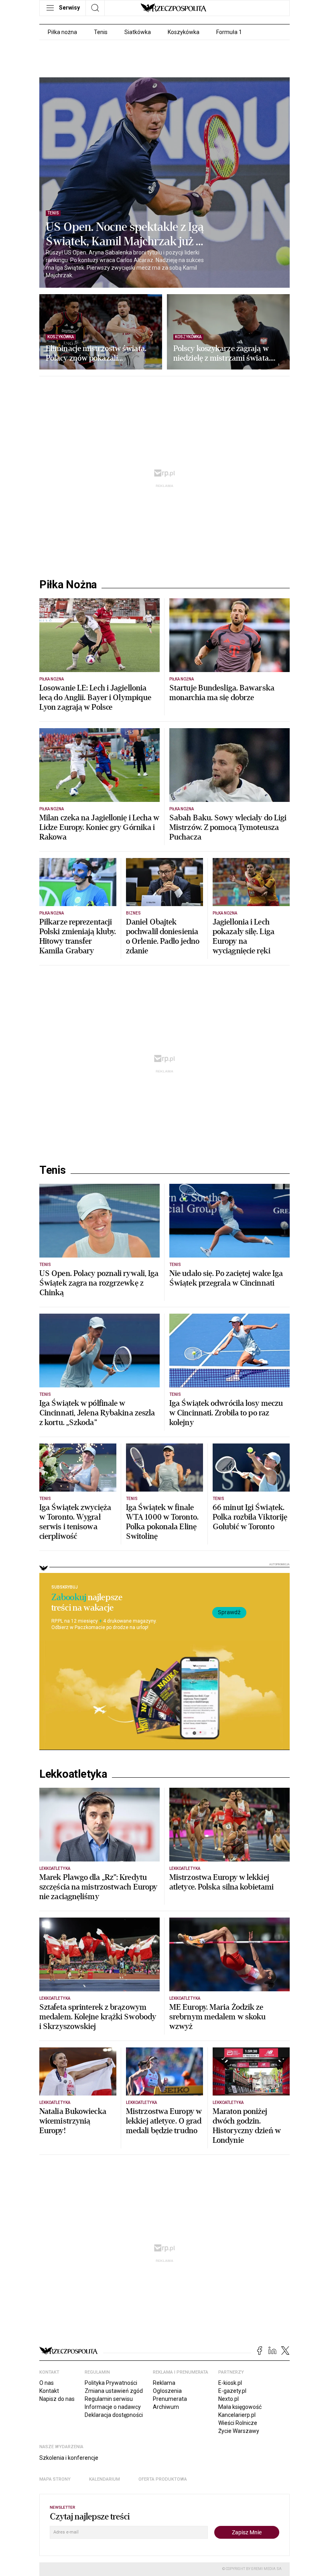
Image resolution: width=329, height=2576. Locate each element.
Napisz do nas (57, 2399)
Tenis (101, 32)
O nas (47, 2383)
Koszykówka (184, 32)
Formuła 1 (229, 32)
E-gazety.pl (232, 2391)
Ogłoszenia (167, 2391)
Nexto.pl (228, 2399)
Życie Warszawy (239, 2431)
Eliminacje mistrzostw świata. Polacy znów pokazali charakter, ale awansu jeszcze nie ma (96, 353)
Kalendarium (105, 2479)
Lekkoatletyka (73, 1774)
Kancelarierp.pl (237, 2415)
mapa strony (55, 2479)
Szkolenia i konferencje (69, 2458)
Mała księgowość (240, 2407)
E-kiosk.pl (230, 2383)
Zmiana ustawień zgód (114, 2391)
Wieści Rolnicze (238, 2423)
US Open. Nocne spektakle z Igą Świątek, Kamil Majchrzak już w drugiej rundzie (125, 234)
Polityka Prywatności (111, 2383)
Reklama (164, 2383)
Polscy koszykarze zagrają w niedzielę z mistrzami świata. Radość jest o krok (222, 353)
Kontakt (49, 2391)
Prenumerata (170, 2399)
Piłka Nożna (68, 585)
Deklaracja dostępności (114, 2415)
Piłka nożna (62, 32)
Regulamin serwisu (109, 2399)
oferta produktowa (163, 2479)
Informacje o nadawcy (113, 2407)
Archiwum (166, 2407)
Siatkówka (138, 32)
